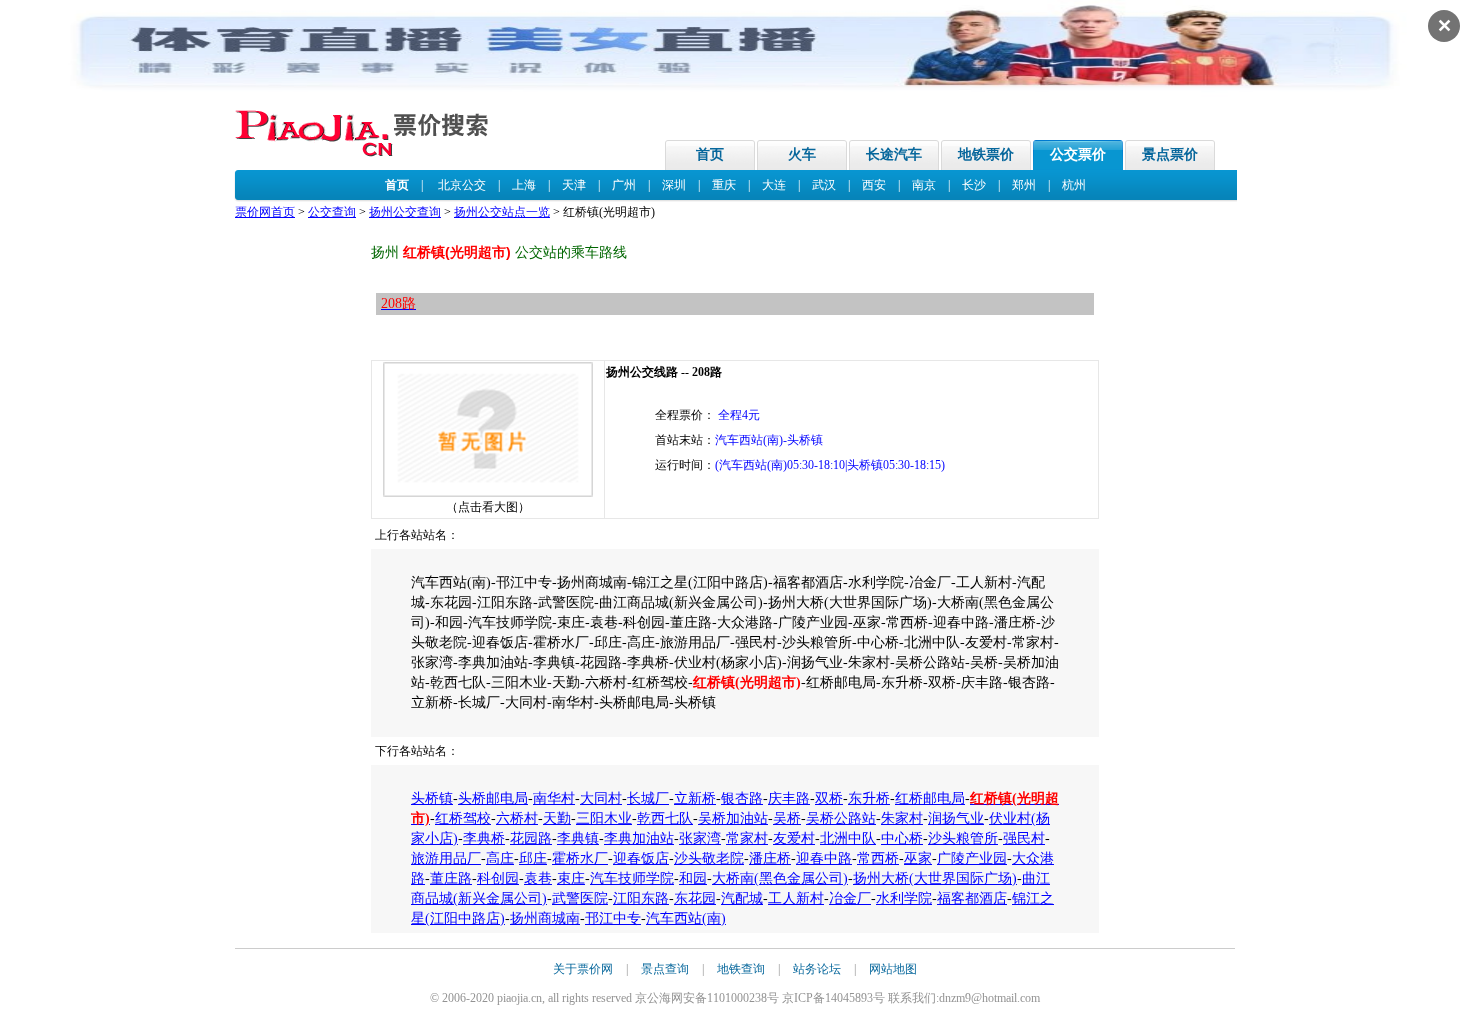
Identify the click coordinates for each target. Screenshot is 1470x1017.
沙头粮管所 (963, 838)
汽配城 (742, 898)
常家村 (747, 838)
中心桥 (902, 838)
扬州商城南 (545, 918)
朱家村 (902, 818)
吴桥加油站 (733, 818)
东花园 (695, 898)
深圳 (674, 185)
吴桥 (787, 818)
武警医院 (580, 898)
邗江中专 (613, 918)
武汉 (824, 185)
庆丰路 (789, 798)
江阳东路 (641, 898)
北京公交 (462, 185)
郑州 (1024, 185)
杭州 (1074, 185)
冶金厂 (850, 898)
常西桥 (878, 858)
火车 (802, 154)
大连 (774, 185)
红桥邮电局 (930, 798)
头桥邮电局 (493, 798)
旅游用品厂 (446, 858)
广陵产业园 (972, 858)
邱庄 (533, 858)
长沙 (974, 185)
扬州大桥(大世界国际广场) (935, 878)
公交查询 (332, 212)
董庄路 (451, 878)
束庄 (571, 878)
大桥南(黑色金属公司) (780, 878)
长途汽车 (894, 154)
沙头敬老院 (709, 858)
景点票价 (1170, 154)
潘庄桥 (770, 858)
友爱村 (794, 838)
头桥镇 (432, 798)
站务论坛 (817, 969)
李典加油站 (639, 838)
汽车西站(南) (686, 918)
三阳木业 (604, 818)
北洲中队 (848, 838)
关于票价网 (583, 969)
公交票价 (1078, 154)
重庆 (724, 185)
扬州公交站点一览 (502, 212)
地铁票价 (986, 154)
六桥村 (517, 818)
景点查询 (665, 969)
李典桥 (484, 838)
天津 (574, 185)
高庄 (500, 858)
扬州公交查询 (405, 212)
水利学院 (904, 898)
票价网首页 (265, 212)
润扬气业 (956, 818)
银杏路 (742, 798)
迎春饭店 (641, 858)
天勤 (557, 818)
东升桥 (869, 798)
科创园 (498, 878)
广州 (624, 185)
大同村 (601, 798)
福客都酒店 (972, 898)
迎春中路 (824, 858)
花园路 (531, 838)
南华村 (554, 798)
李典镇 (578, 838)
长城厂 (648, 798)
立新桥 (695, 798)
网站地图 (893, 969)
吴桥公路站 (841, 818)
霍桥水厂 (580, 858)
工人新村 (796, 898)
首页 (710, 154)
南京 (924, 185)
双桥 (829, 798)
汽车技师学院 (632, 878)
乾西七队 (665, 818)
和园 (693, 878)
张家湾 (700, 838)
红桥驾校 (463, 818)
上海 (524, 185)
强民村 (1024, 838)
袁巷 (538, 878)
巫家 (918, 858)
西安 (874, 185)
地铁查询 (741, 969)
